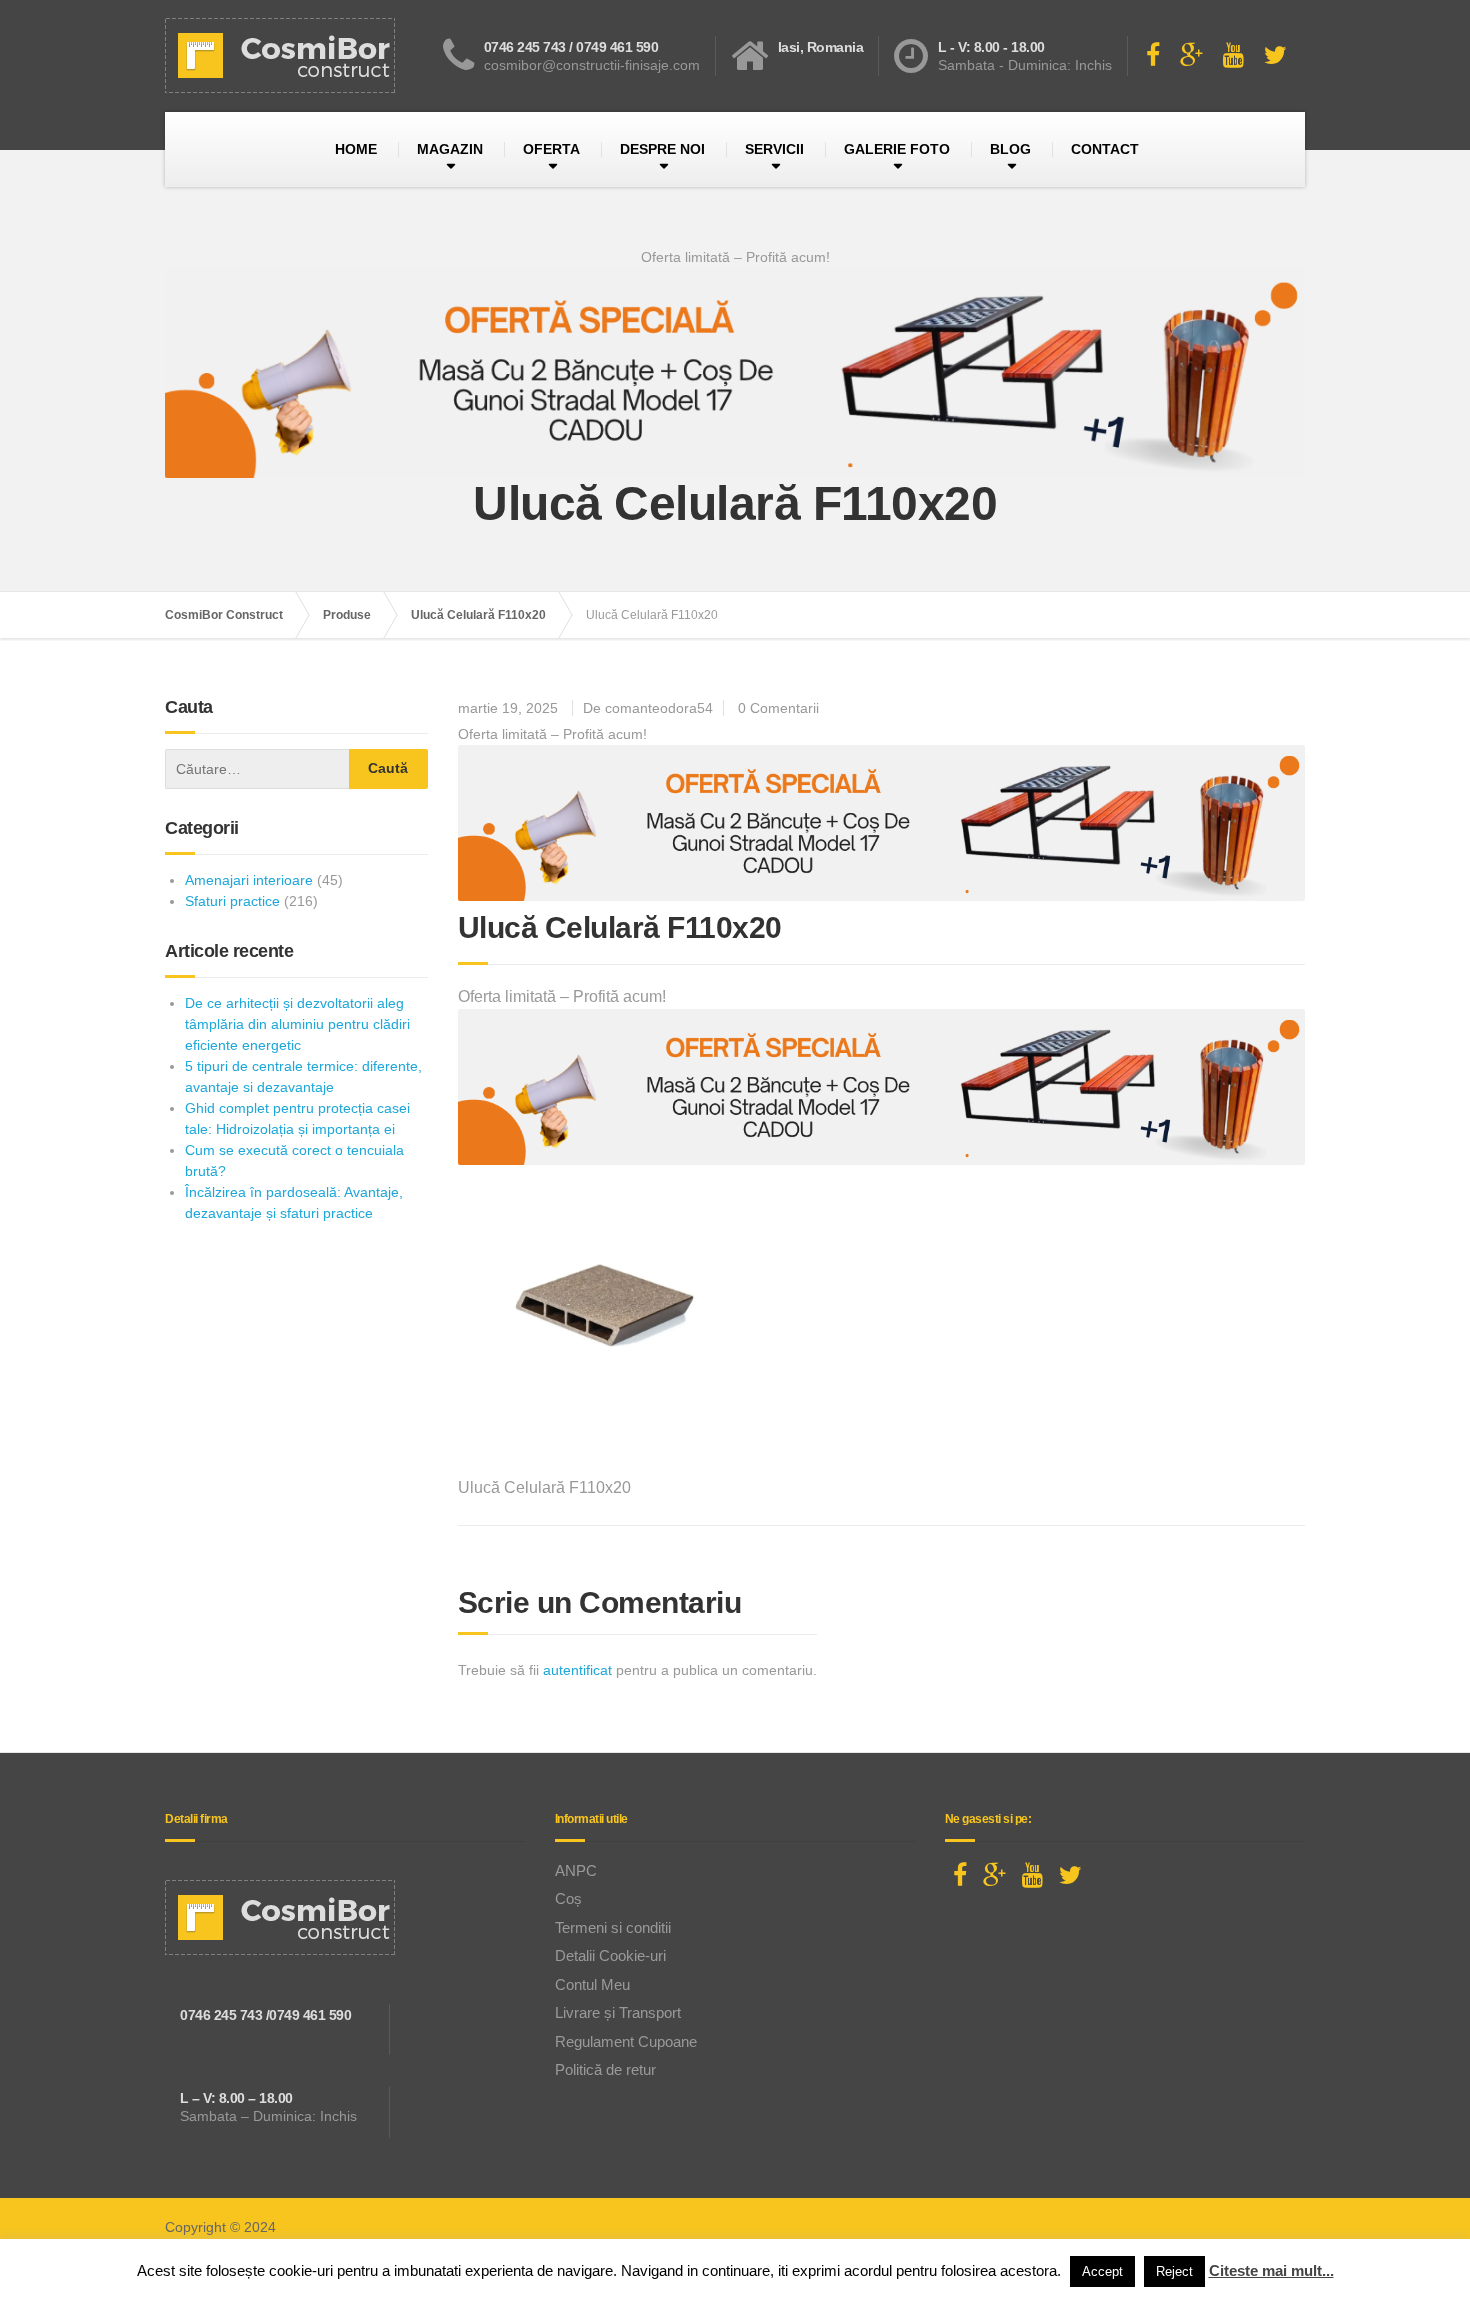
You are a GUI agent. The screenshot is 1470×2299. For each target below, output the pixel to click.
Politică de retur (605, 2069)
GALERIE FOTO (897, 149)
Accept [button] (1102, 2271)
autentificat (577, 1670)
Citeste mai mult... (1271, 2270)
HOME (356, 149)
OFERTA (551, 149)
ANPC (576, 1870)
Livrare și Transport (618, 2012)
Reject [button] (1174, 2271)
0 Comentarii (778, 708)
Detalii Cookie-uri (610, 1955)
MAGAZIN (450, 149)
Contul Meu (592, 1984)
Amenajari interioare (249, 880)
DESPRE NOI (662, 149)
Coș (568, 1898)
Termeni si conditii (613, 1927)
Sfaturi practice (232, 901)
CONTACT (1105, 149)
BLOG (1010, 149)
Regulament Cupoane (626, 2041)
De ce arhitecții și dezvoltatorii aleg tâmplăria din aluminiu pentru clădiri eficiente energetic (297, 1024)
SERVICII (774, 149)
